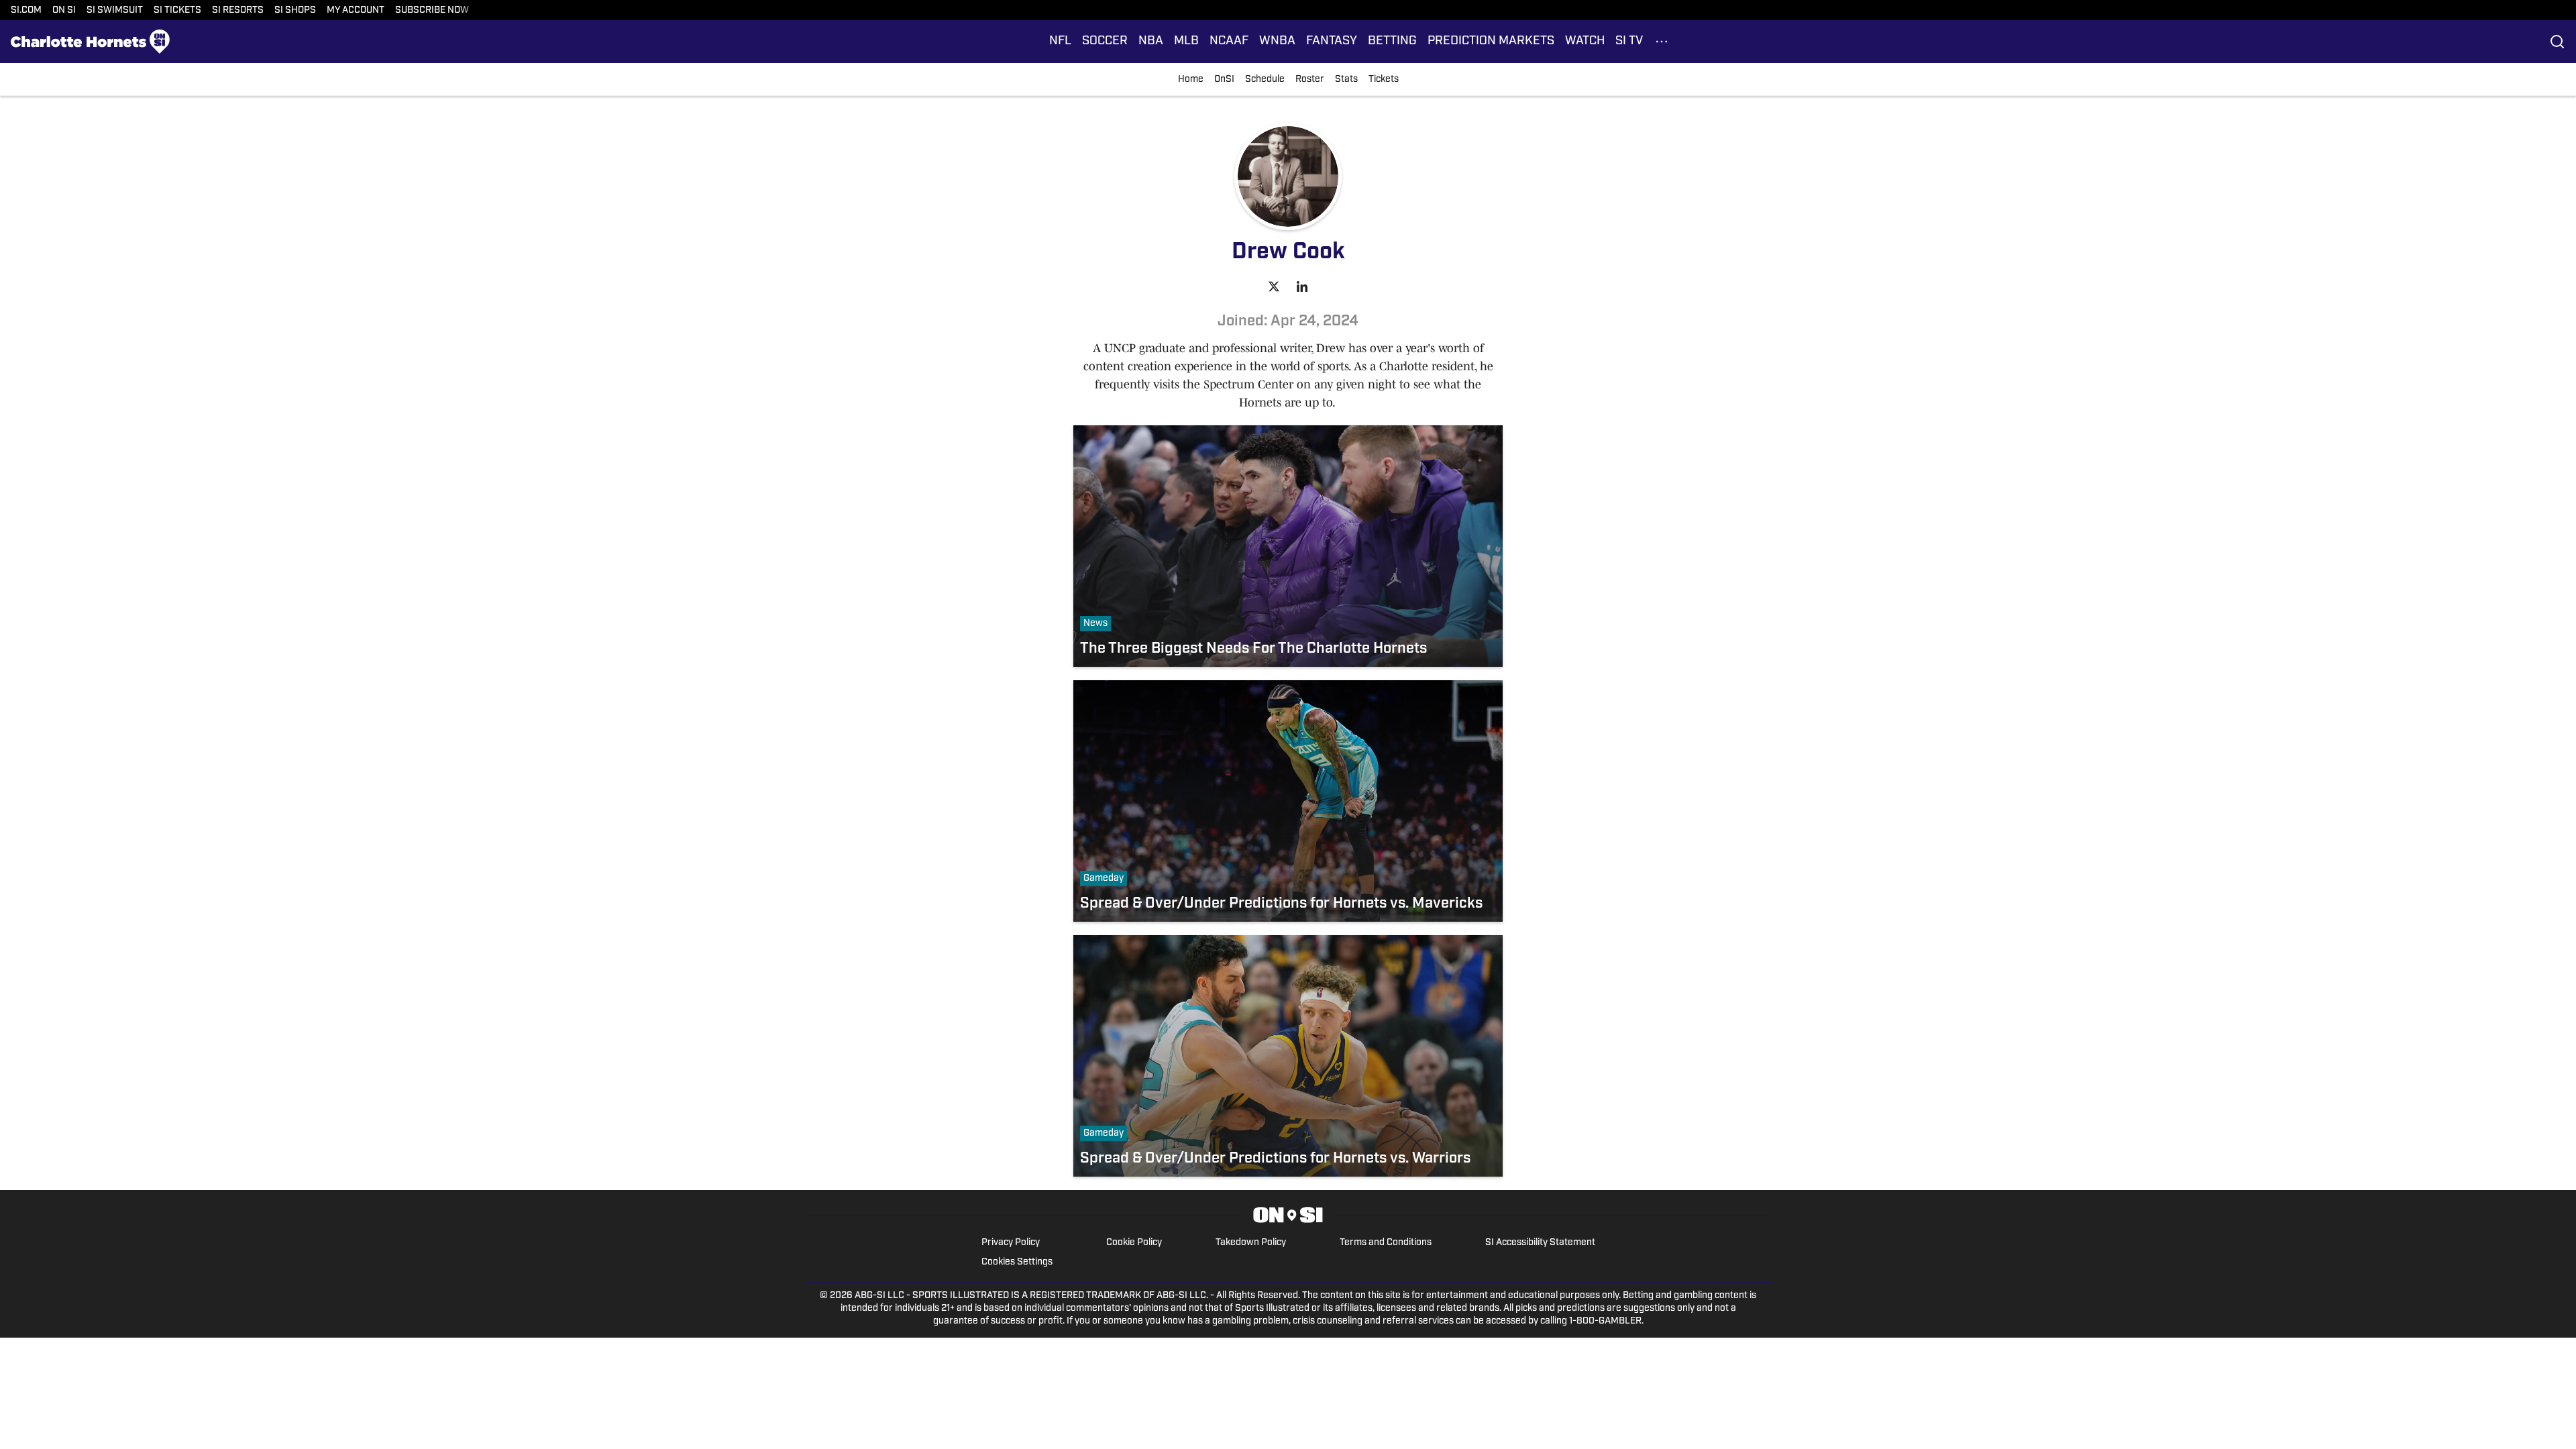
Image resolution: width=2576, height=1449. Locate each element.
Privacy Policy (1011, 1243)
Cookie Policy (1134, 1243)
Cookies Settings (1017, 1262)
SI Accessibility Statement (1540, 1243)
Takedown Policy (1251, 1243)
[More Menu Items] (1662, 42)
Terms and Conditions (1386, 1243)
